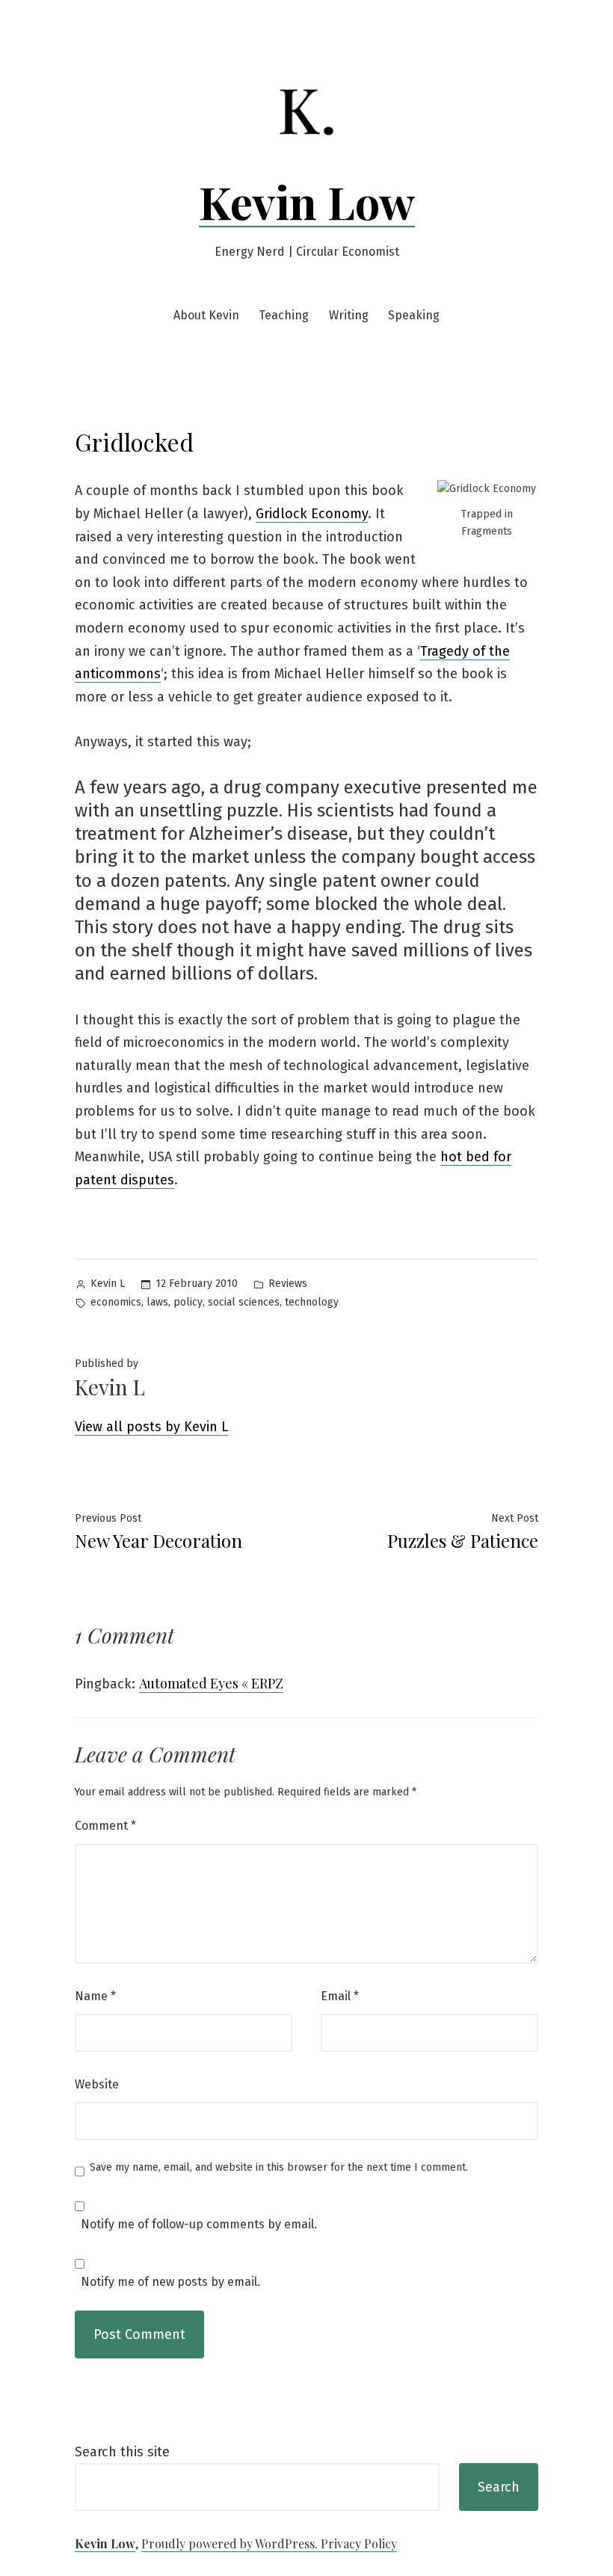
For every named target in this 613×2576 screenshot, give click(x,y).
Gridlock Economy (312, 514)
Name (95, 1996)
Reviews (288, 1284)
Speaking (414, 315)
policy (188, 1302)
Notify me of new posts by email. (170, 2282)
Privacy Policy (359, 2543)
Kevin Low (307, 201)
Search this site (122, 2452)
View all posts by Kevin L (151, 1427)
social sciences (244, 1302)
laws (157, 1302)
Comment (105, 1826)
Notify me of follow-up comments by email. (199, 2225)
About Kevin (206, 315)
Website (97, 2084)
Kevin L (108, 1284)
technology (312, 1302)
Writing (349, 315)
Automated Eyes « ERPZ (211, 1683)
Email (340, 1996)
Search (499, 2487)
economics (116, 1302)
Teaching (284, 315)
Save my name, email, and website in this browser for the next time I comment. (279, 2168)
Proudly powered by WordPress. (231, 2543)
